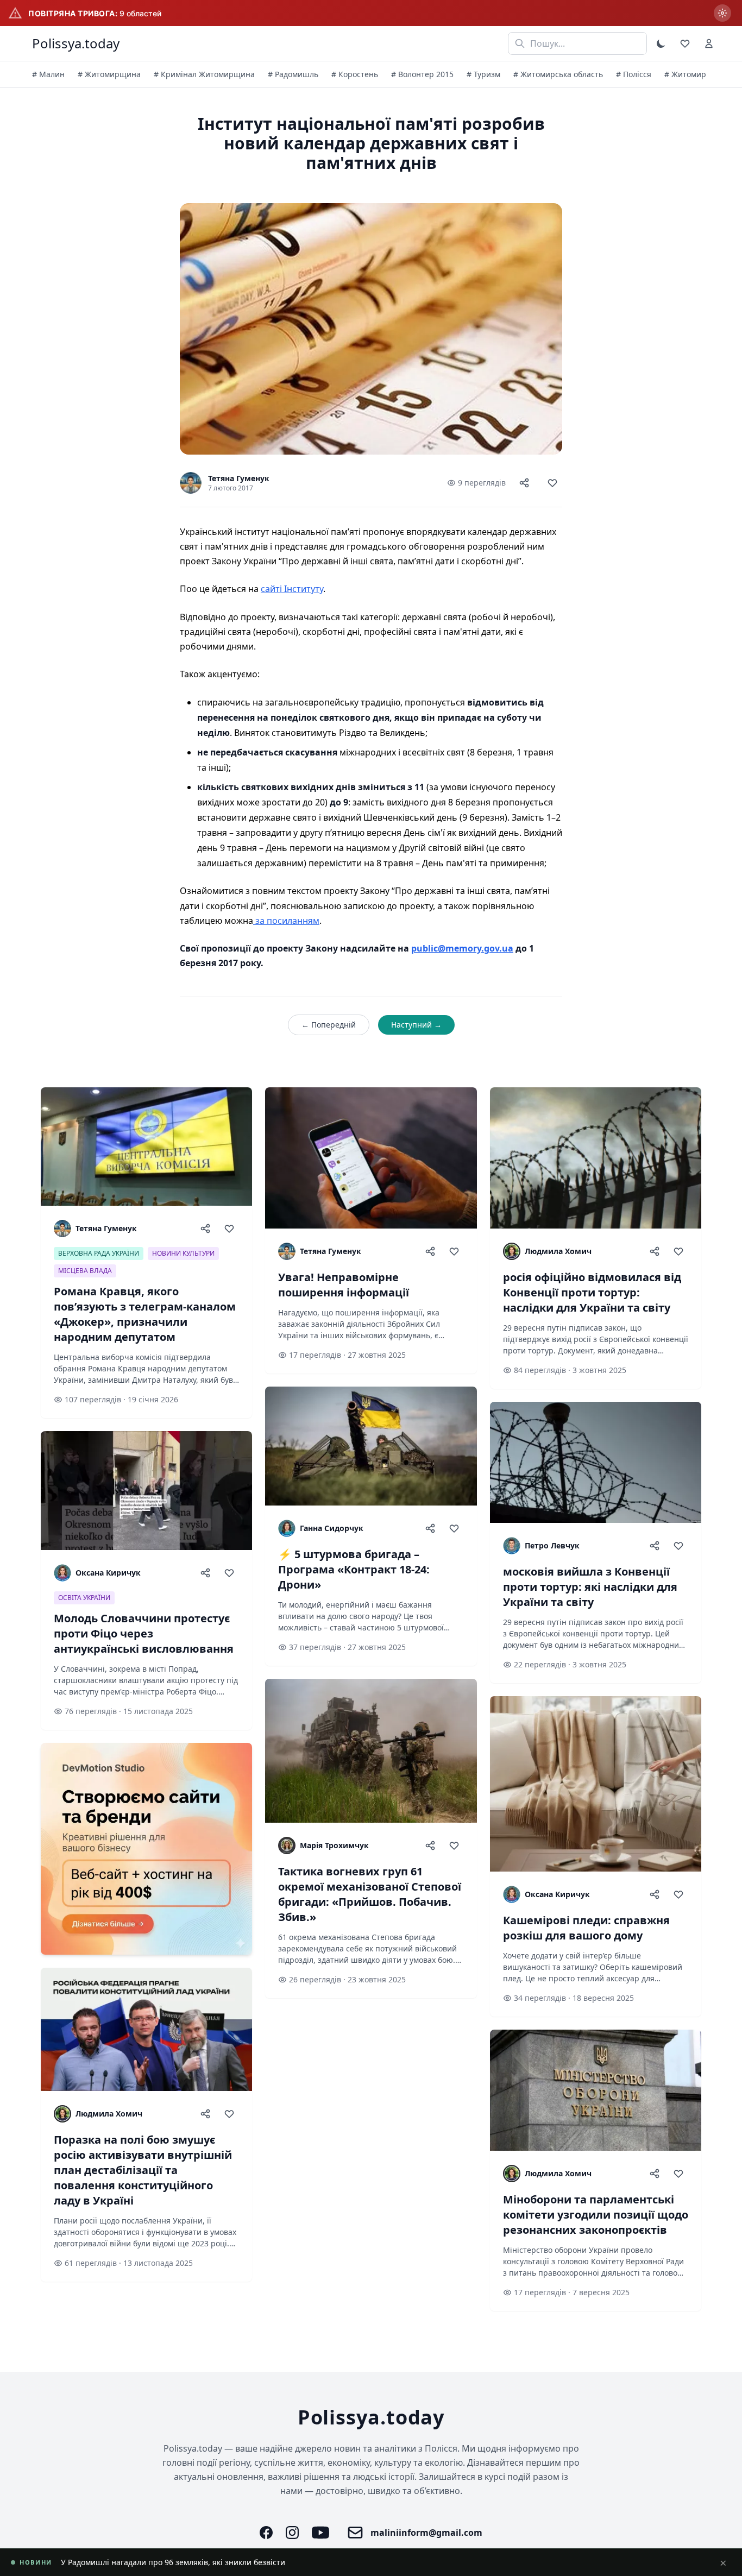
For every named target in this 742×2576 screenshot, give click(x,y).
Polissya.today (76, 43)
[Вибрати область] (722, 13)
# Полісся (634, 74)
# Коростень (355, 74)
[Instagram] (292, 2533)
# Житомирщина (109, 74)
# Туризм (483, 74)
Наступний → (416, 1025)
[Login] (709, 43)
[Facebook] (266, 2533)
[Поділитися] (524, 483)
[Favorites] (685, 43)
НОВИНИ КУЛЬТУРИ (183, 1253)
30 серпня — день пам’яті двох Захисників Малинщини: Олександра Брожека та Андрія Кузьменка (247, 2562)
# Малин (48, 74)
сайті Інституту (292, 589)
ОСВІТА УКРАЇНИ (84, 1598)
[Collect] (552, 483)
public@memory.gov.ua (462, 948)
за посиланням (286, 921)
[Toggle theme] (661, 43)
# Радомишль (293, 74)
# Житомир (685, 74)
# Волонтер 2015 (422, 74)
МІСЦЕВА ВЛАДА (85, 1271)
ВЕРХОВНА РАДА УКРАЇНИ (99, 1253)
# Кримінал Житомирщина (204, 74)
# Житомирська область (558, 74)
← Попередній (329, 1025)
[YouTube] (320, 2533)
